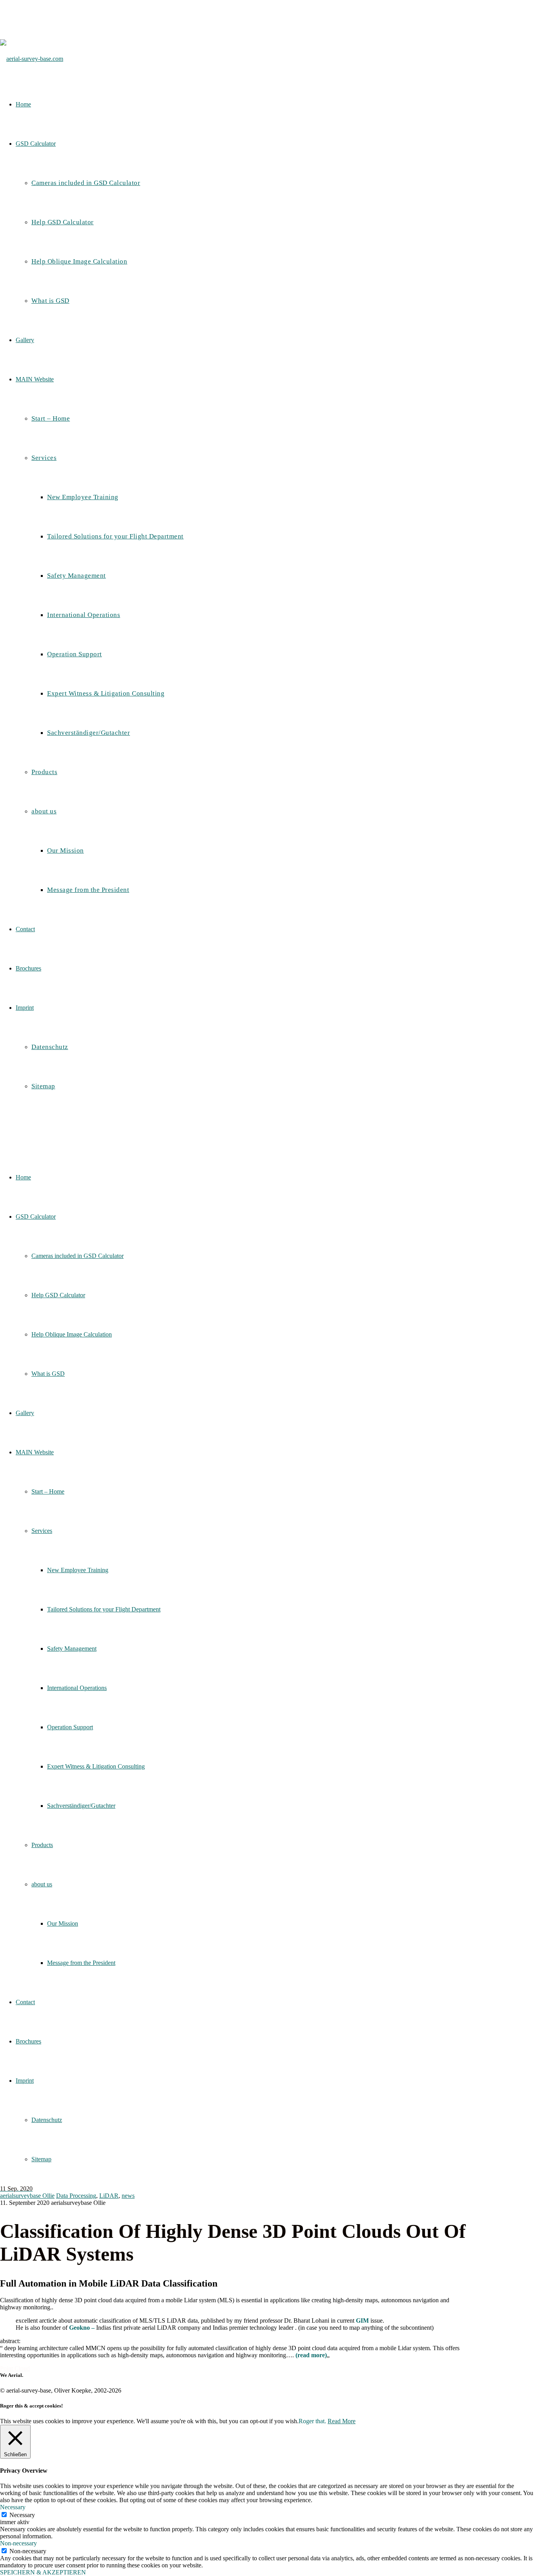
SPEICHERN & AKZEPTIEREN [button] (43, 2572)
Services (42, 1531)
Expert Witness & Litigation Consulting (96, 1766)
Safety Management (72, 1649)
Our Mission (63, 1923)
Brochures (28, 2041)
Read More (342, 2421)
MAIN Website (35, 1452)
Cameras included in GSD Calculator (77, 1256)
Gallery (25, 1413)
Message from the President (81, 1963)
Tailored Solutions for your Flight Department (104, 1609)
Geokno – (83, 2328)
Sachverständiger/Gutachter (81, 1806)
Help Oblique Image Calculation (72, 1334)
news (128, 2196)
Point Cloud (15, 2368)
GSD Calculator (36, 1217)
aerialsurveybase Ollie (27, 2196)
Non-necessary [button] (18, 2543)
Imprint (25, 2081)
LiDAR (109, 2196)
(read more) (311, 2355)
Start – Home (48, 1491)
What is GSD (48, 1374)
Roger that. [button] (312, 2421)
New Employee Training (78, 1570)
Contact (25, 2002)
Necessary (22, 2515)
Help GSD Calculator (58, 1295)
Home (23, 1177)
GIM (362, 2321)
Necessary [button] (13, 2507)
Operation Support (70, 1727)
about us (42, 1884)
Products (42, 1845)
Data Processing (76, 2196)
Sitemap (41, 2159)
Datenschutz (47, 2120)
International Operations (77, 1688)
